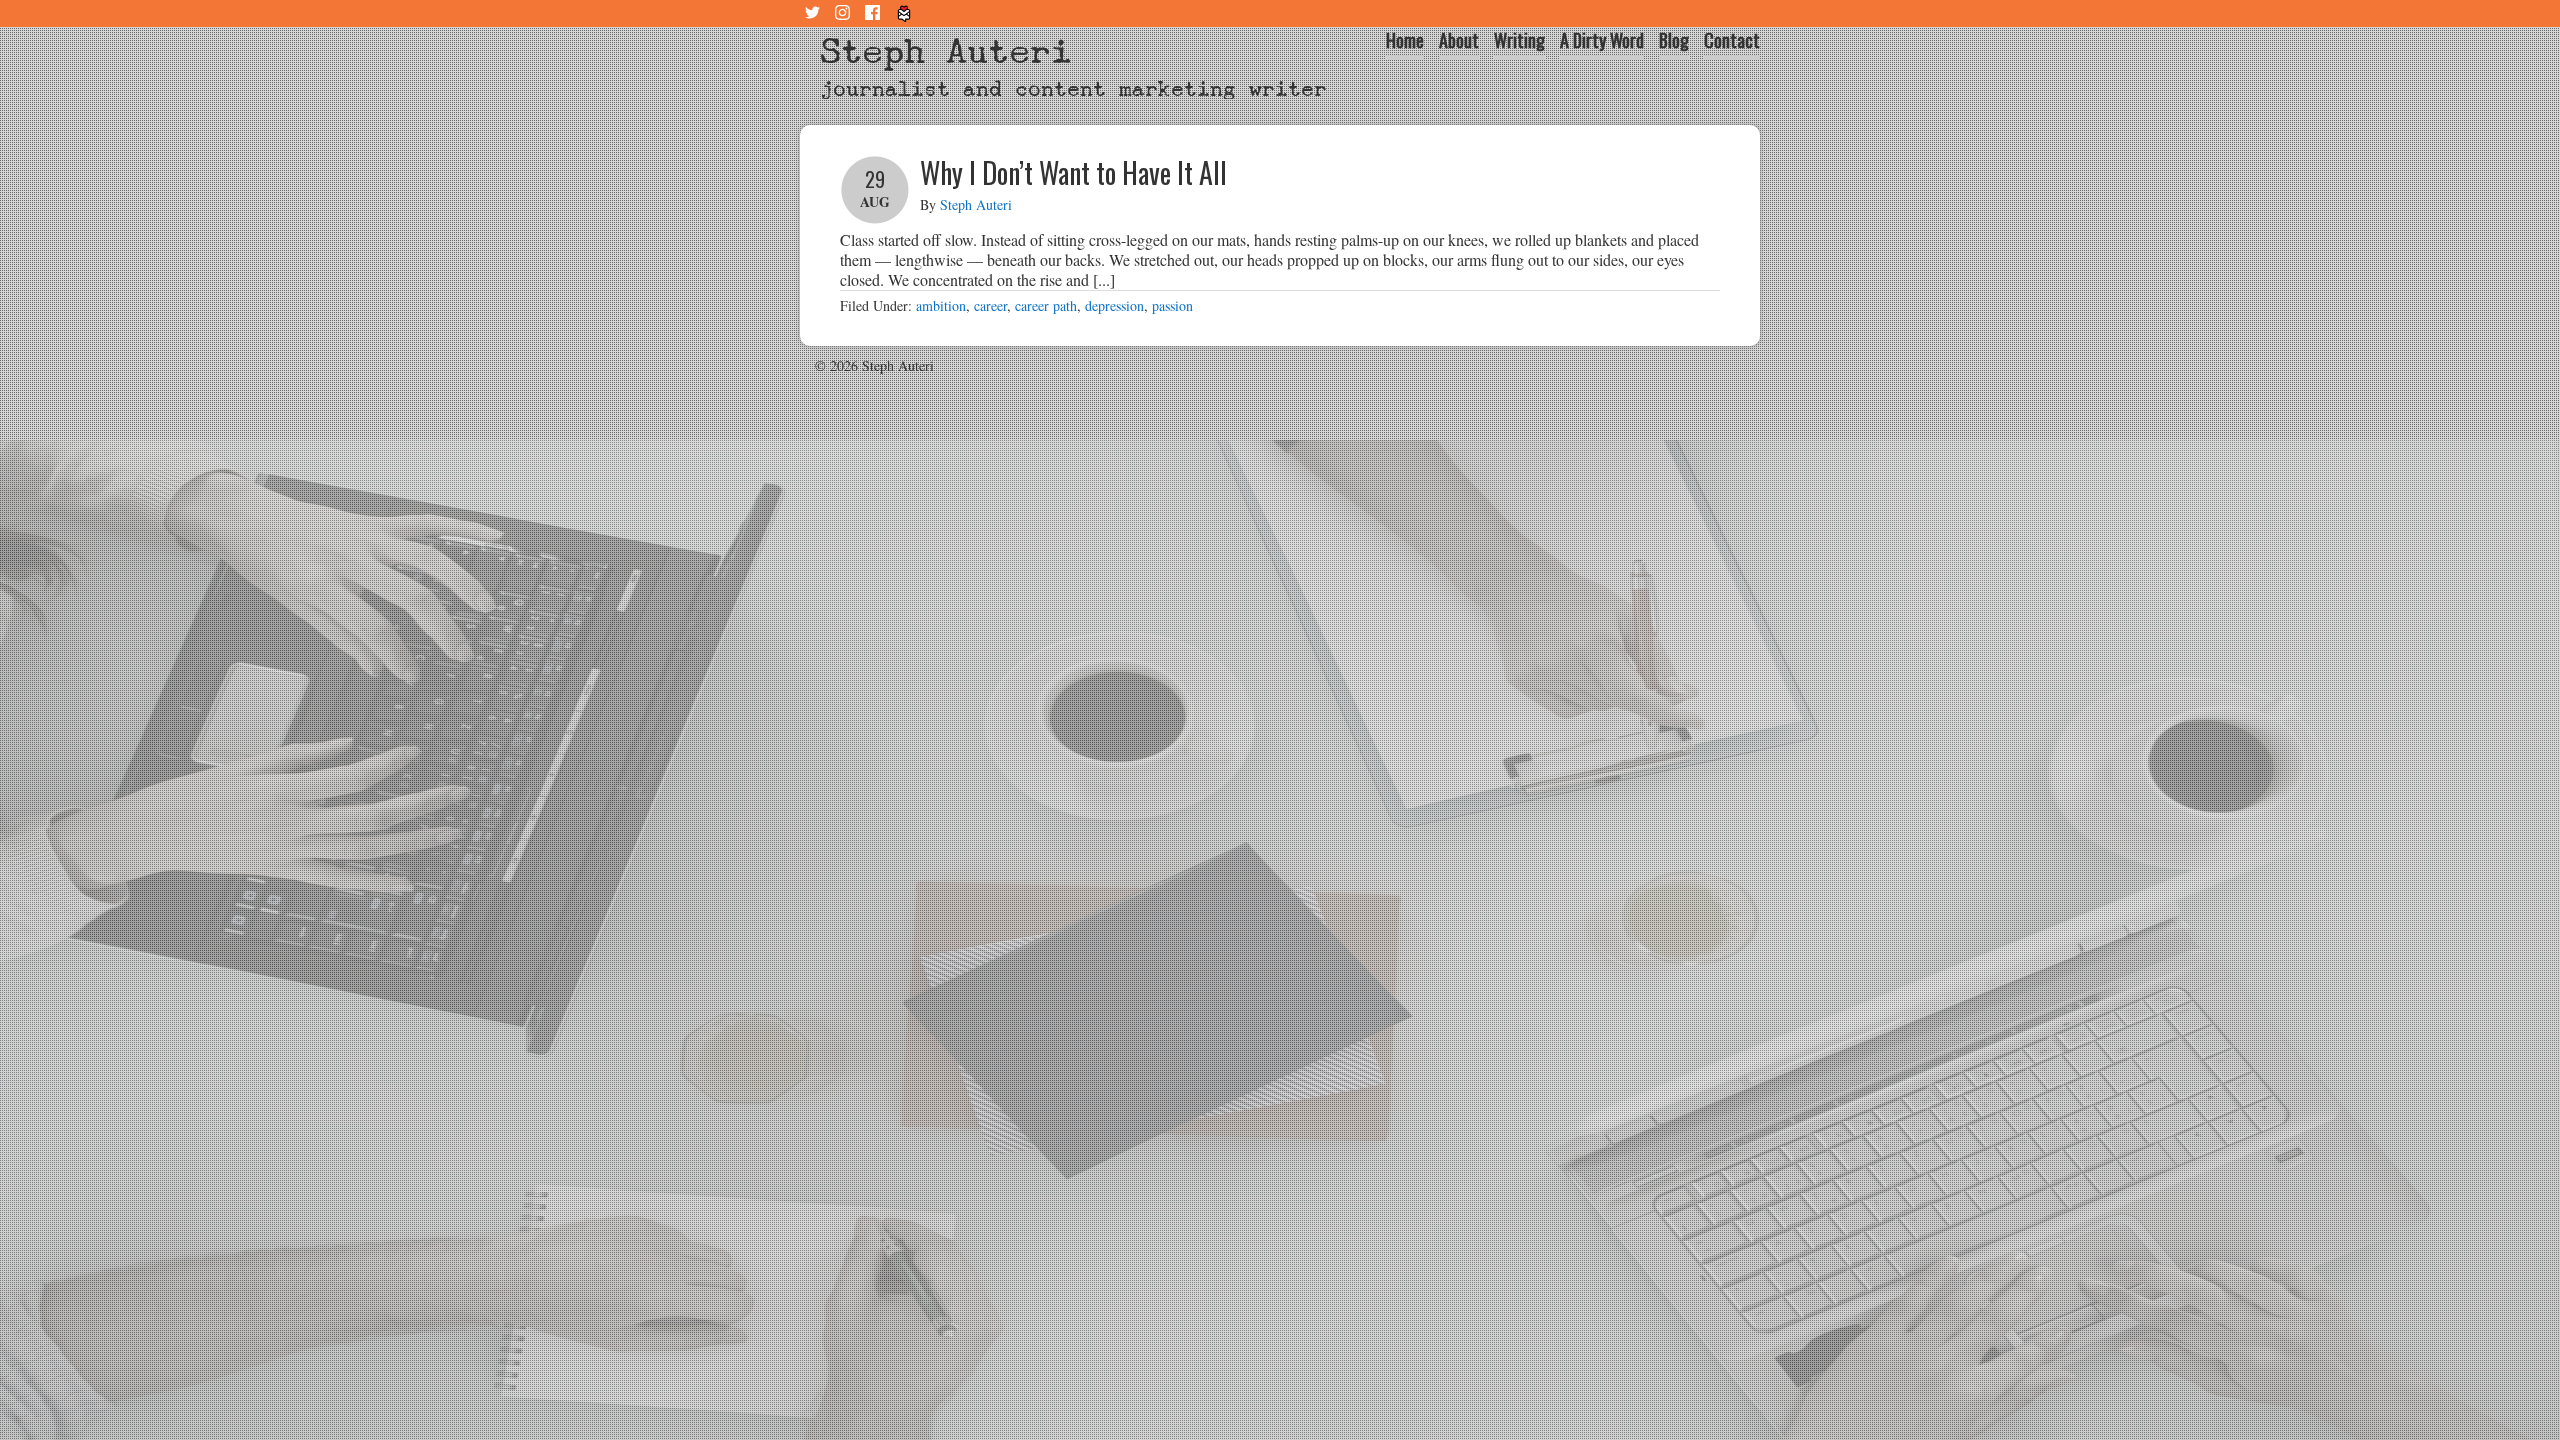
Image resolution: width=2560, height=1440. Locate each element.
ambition (941, 305)
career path (1046, 305)
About (1459, 40)
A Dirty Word (1602, 40)
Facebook (875, 13)
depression (1114, 305)
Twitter (815, 13)
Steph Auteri (946, 51)
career (990, 305)
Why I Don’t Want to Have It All (1073, 172)
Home (1405, 40)
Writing (1519, 40)
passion (1172, 305)
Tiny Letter (905, 13)
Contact (1732, 40)
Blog (1674, 40)
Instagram (845, 13)
